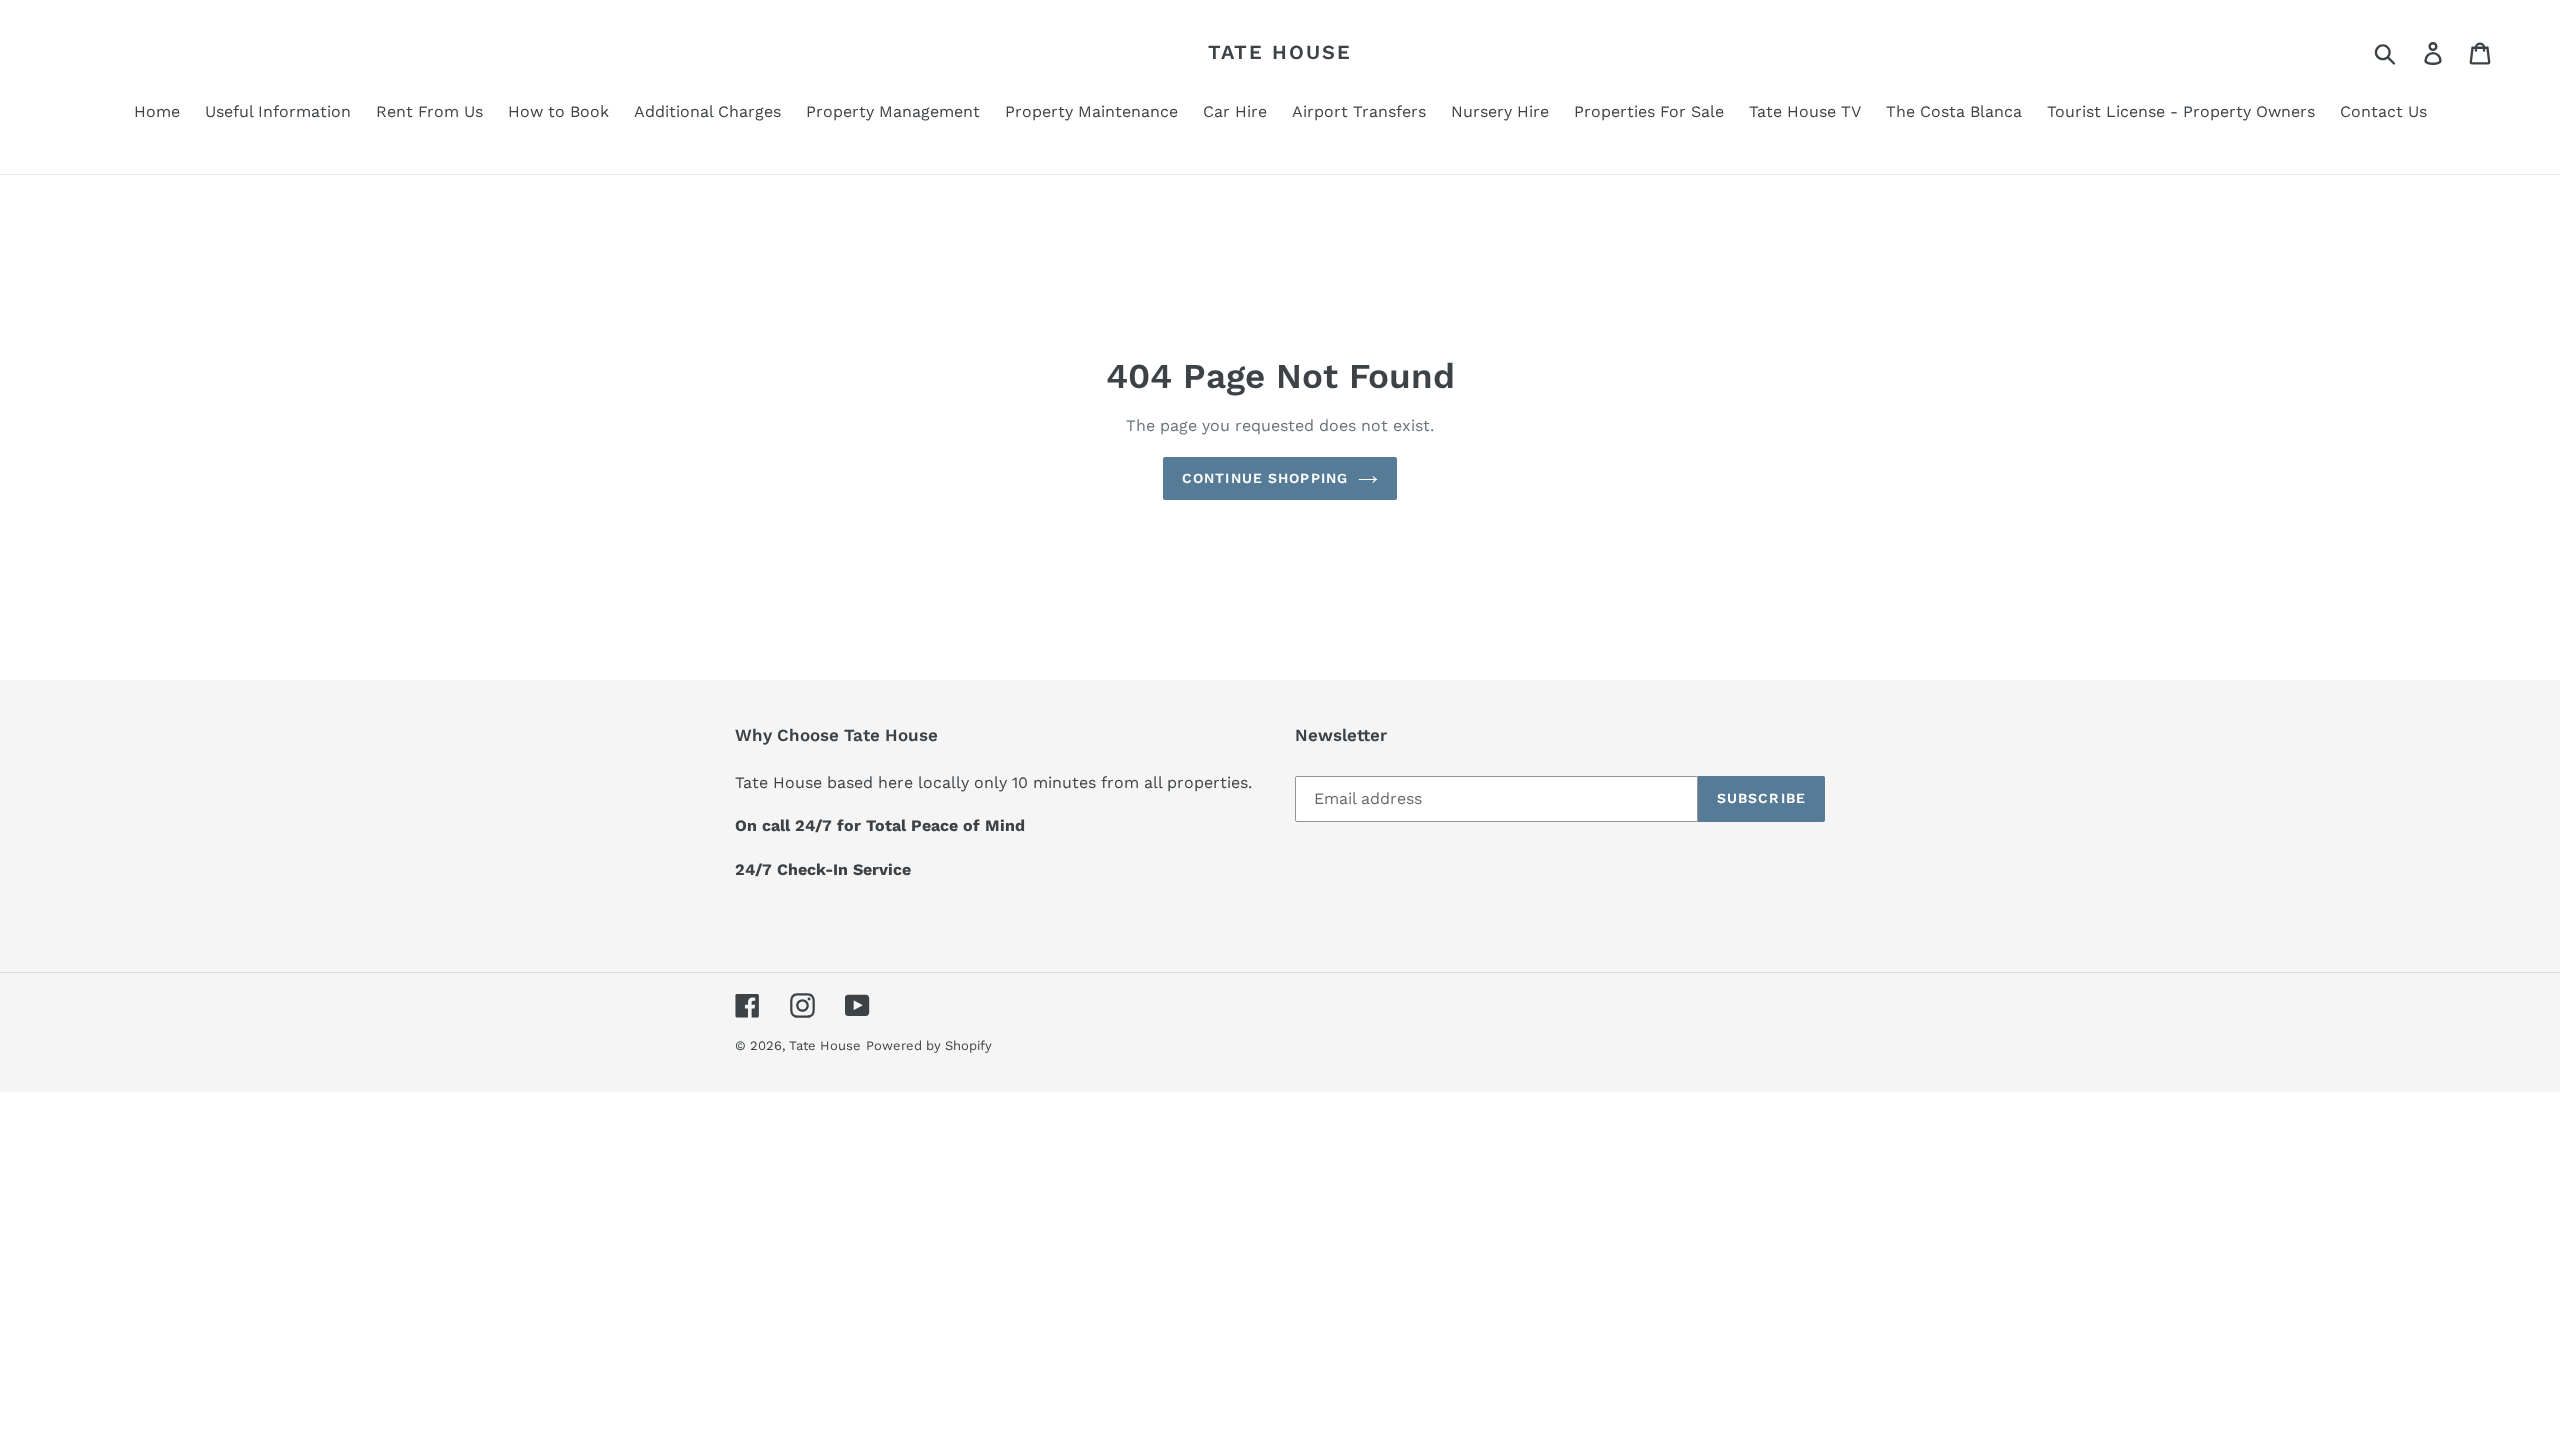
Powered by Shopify (929, 1045)
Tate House (1280, 52)
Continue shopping (1265, 478)
